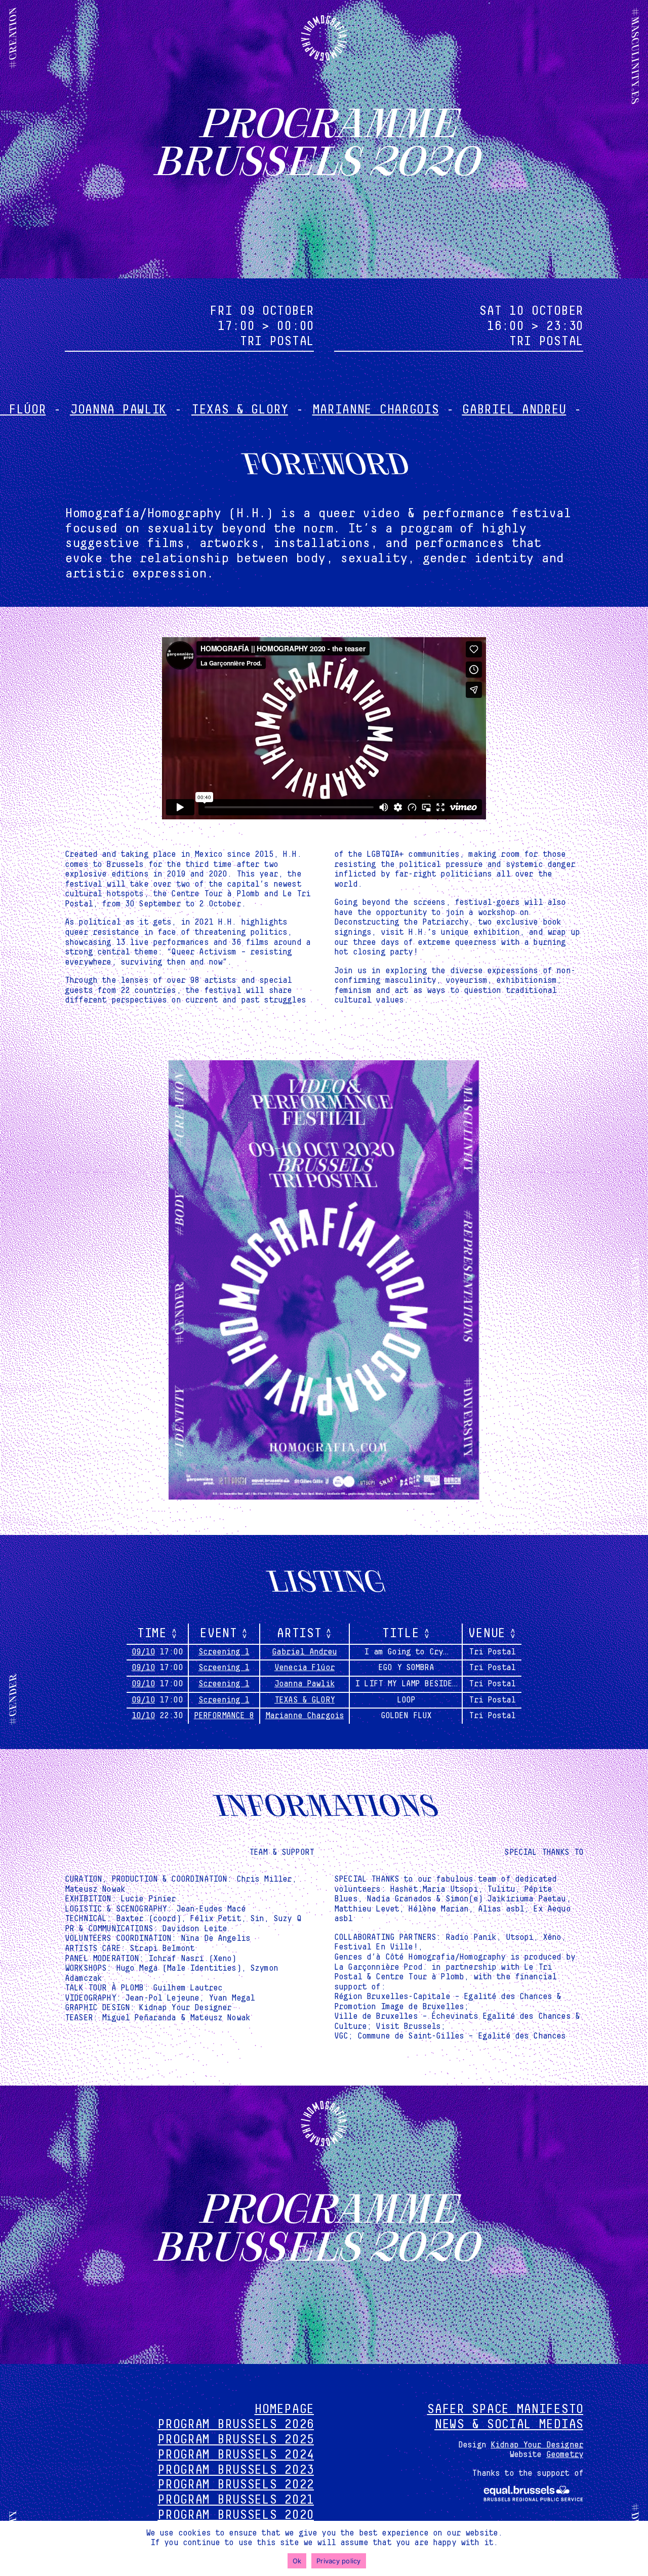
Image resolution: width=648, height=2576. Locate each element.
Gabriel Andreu (423, 410)
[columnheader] (157, 1634)
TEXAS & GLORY (149, 410)
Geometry (565, 2455)
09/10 (143, 1652)
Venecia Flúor (547, 410)
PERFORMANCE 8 (224, 1716)
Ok (297, 2561)
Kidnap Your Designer (537, 2445)
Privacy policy (339, 2561)
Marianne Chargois (285, 410)
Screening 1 (224, 1652)
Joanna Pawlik (305, 1684)
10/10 (143, 1716)
